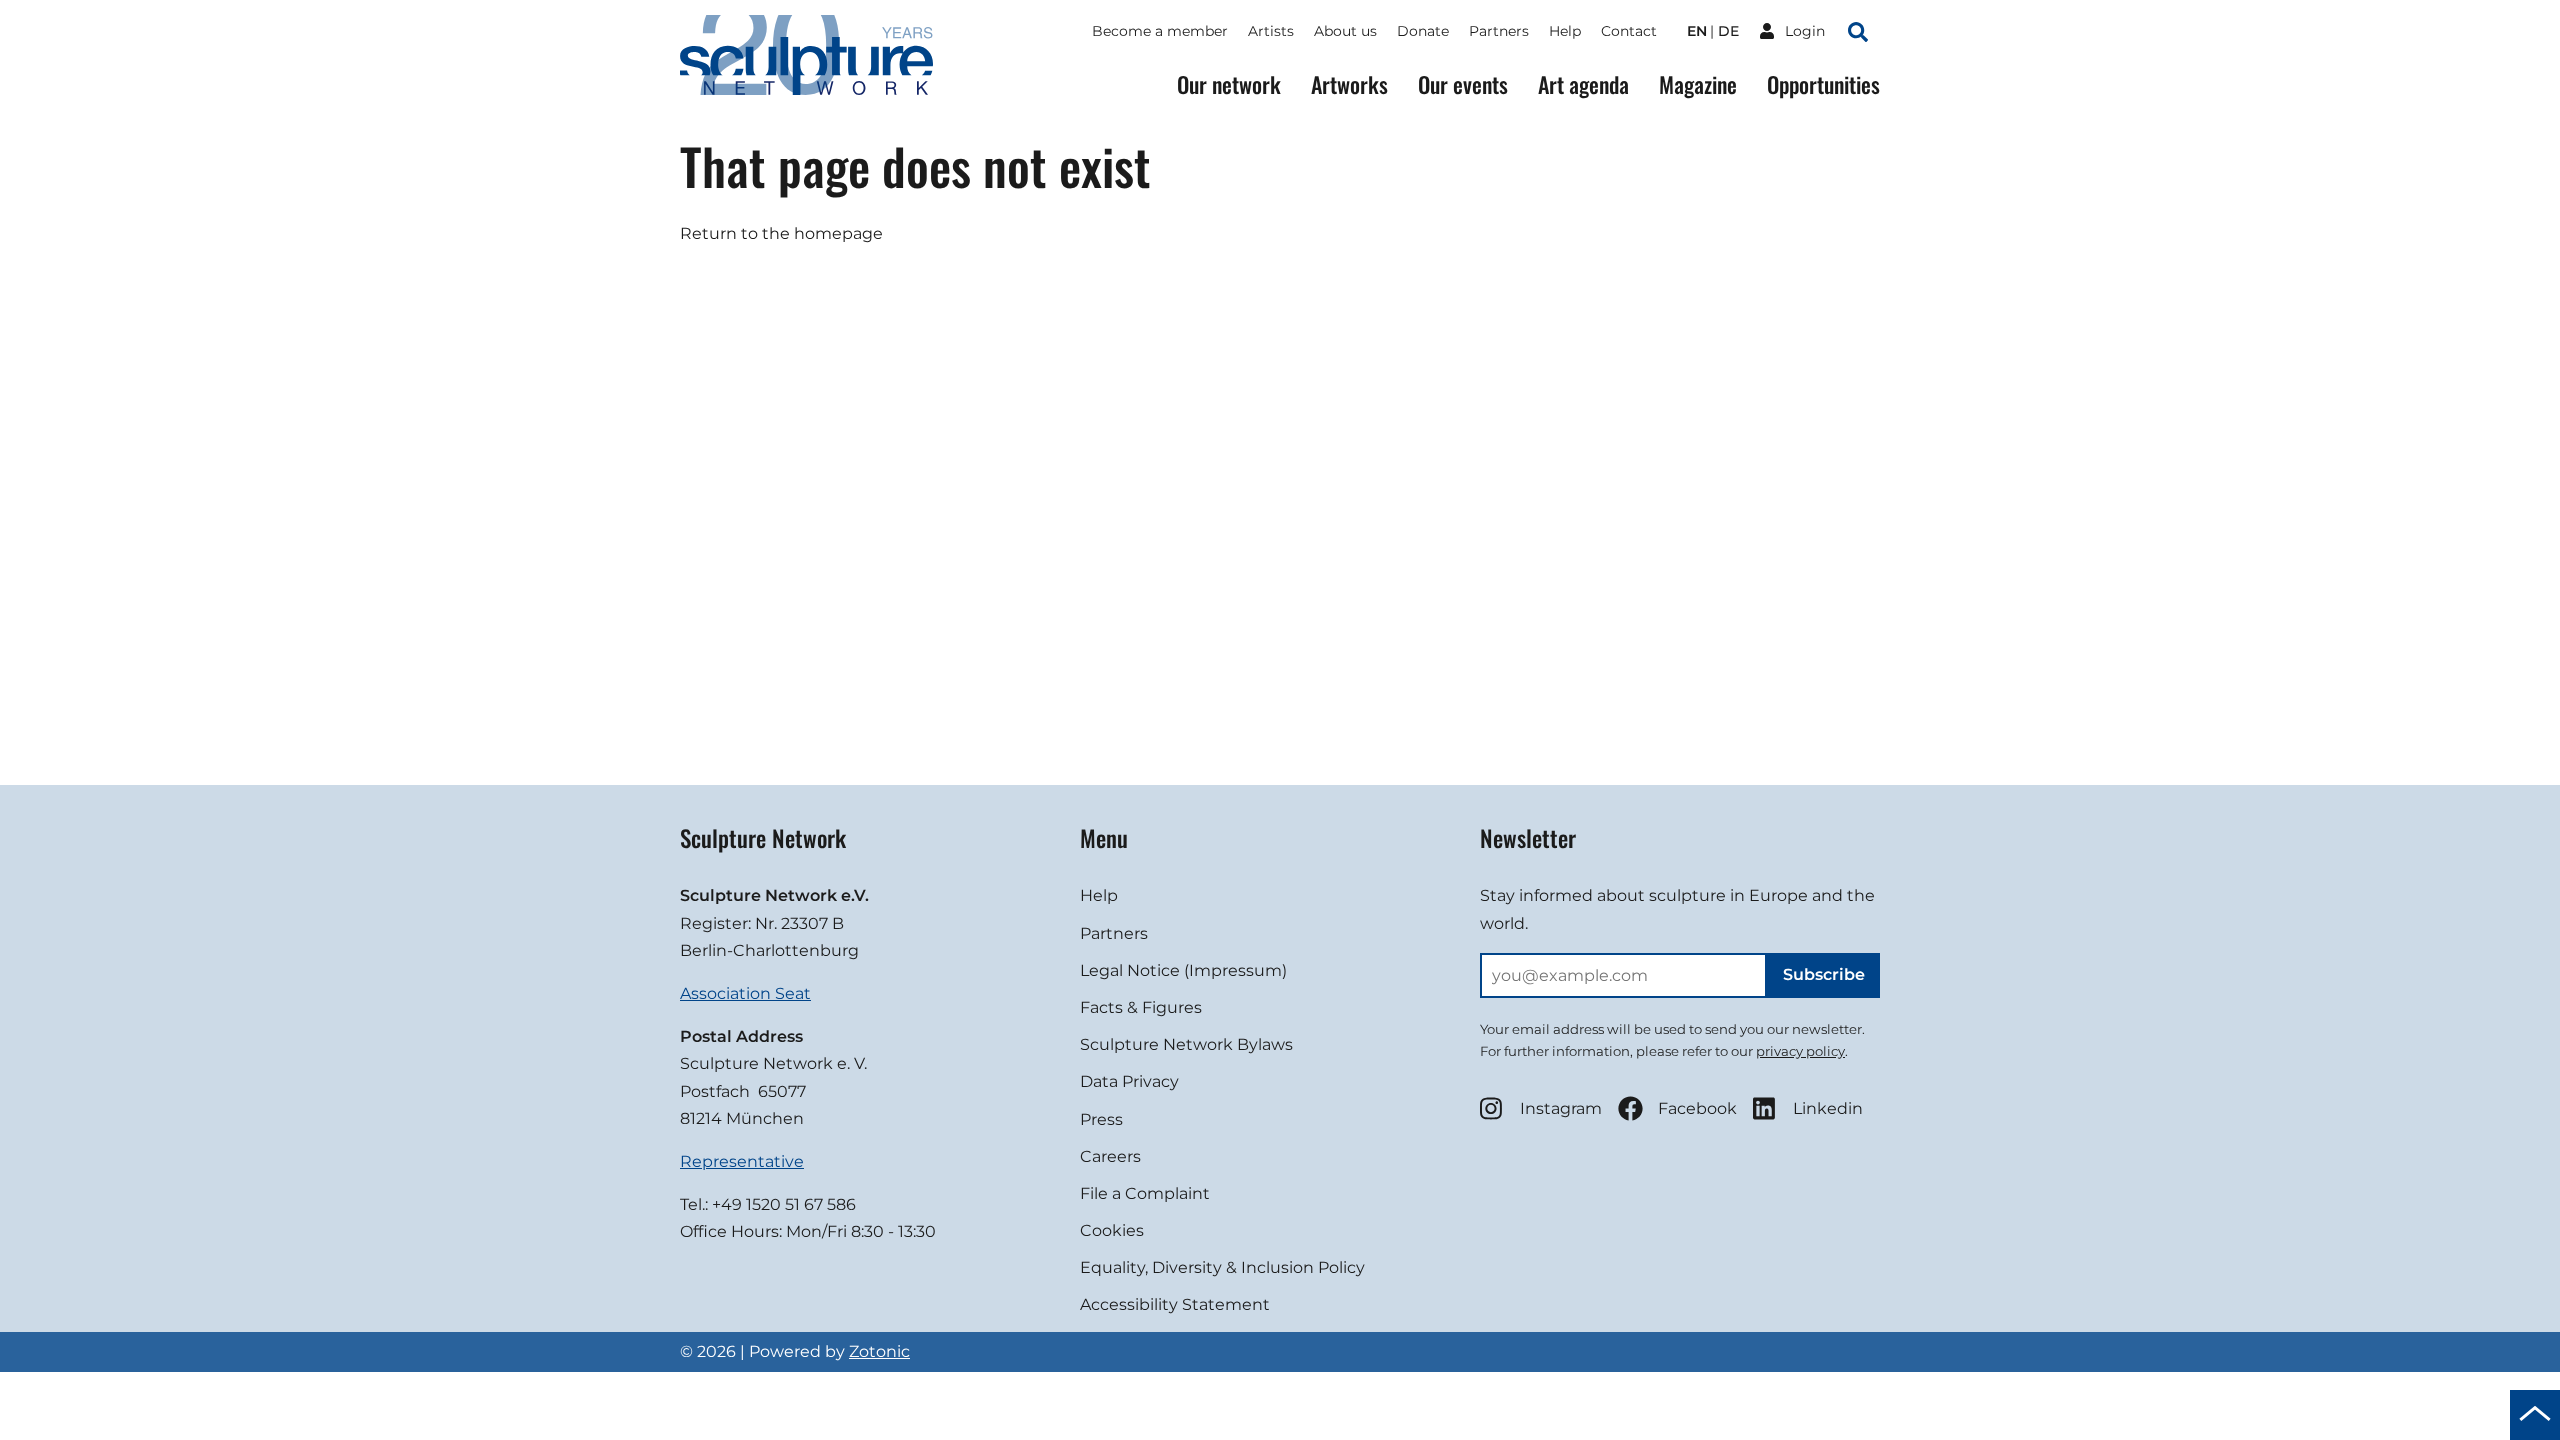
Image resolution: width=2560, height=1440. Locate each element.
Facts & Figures (1141, 1007)
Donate (1423, 31)
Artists (1271, 31)
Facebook (1697, 1108)
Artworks (1349, 84)
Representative (742, 1161)
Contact (1629, 31)
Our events (1463, 84)
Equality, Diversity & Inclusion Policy (1222, 1267)
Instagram (1561, 1108)
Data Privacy (1129, 1081)
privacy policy (1800, 1051)
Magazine (1698, 84)
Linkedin (1828, 1108)
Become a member (1160, 31)
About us (1345, 31)
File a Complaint (1145, 1193)
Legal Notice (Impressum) (1183, 970)
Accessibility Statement (1175, 1304)
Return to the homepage (781, 233)
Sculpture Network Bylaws (1186, 1044)
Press (1101, 1119)
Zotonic (879, 1351)
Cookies (1112, 1230)
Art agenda (1583, 84)
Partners (1499, 31)
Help (1565, 31)
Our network (1229, 84)
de (1728, 31)
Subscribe (1824, 974)
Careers (1110, 1156)
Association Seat (745, 993)
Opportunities (1823, 84)
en (1697, 31)
